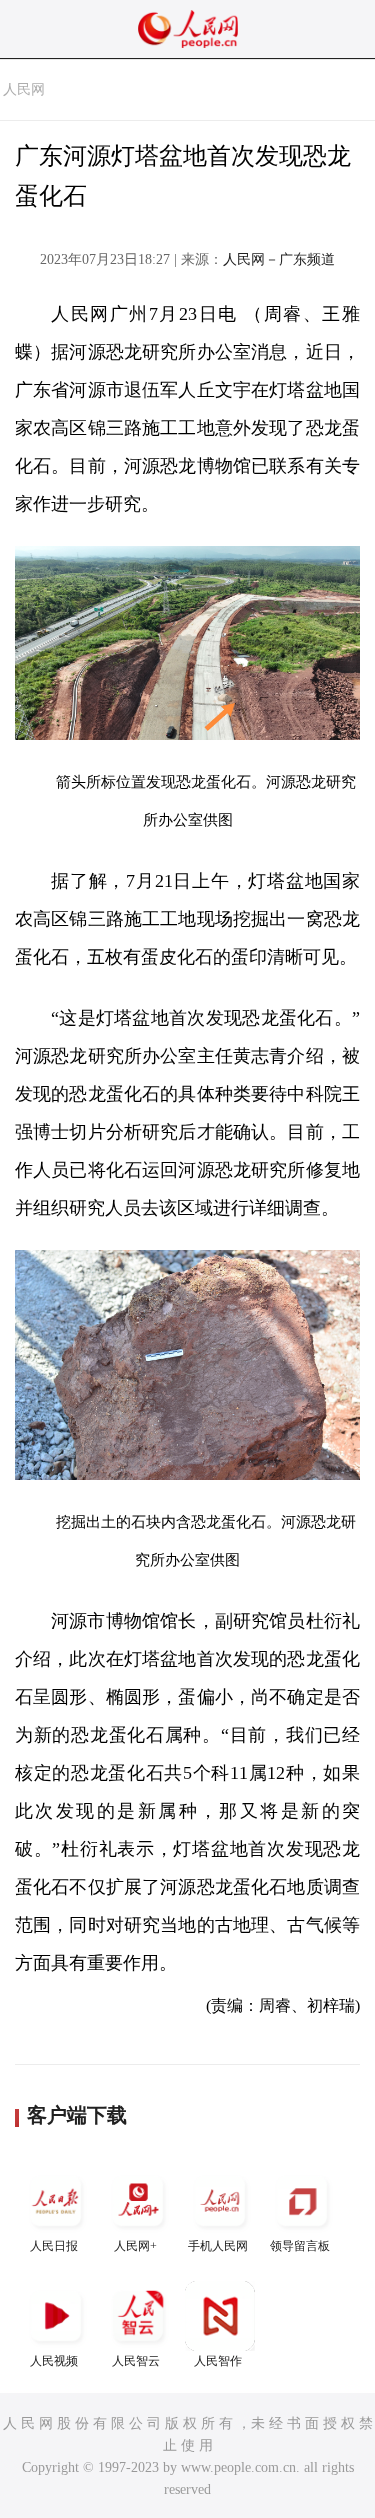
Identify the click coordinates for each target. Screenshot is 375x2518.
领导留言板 (300, 2246)
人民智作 (218, 2361)
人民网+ (135, 2246)
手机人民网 (218, 2246)
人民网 (24, 89)
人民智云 (136, 2361)
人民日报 (54, 2246)
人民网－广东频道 (279, 259)
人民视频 (54, 2361)
